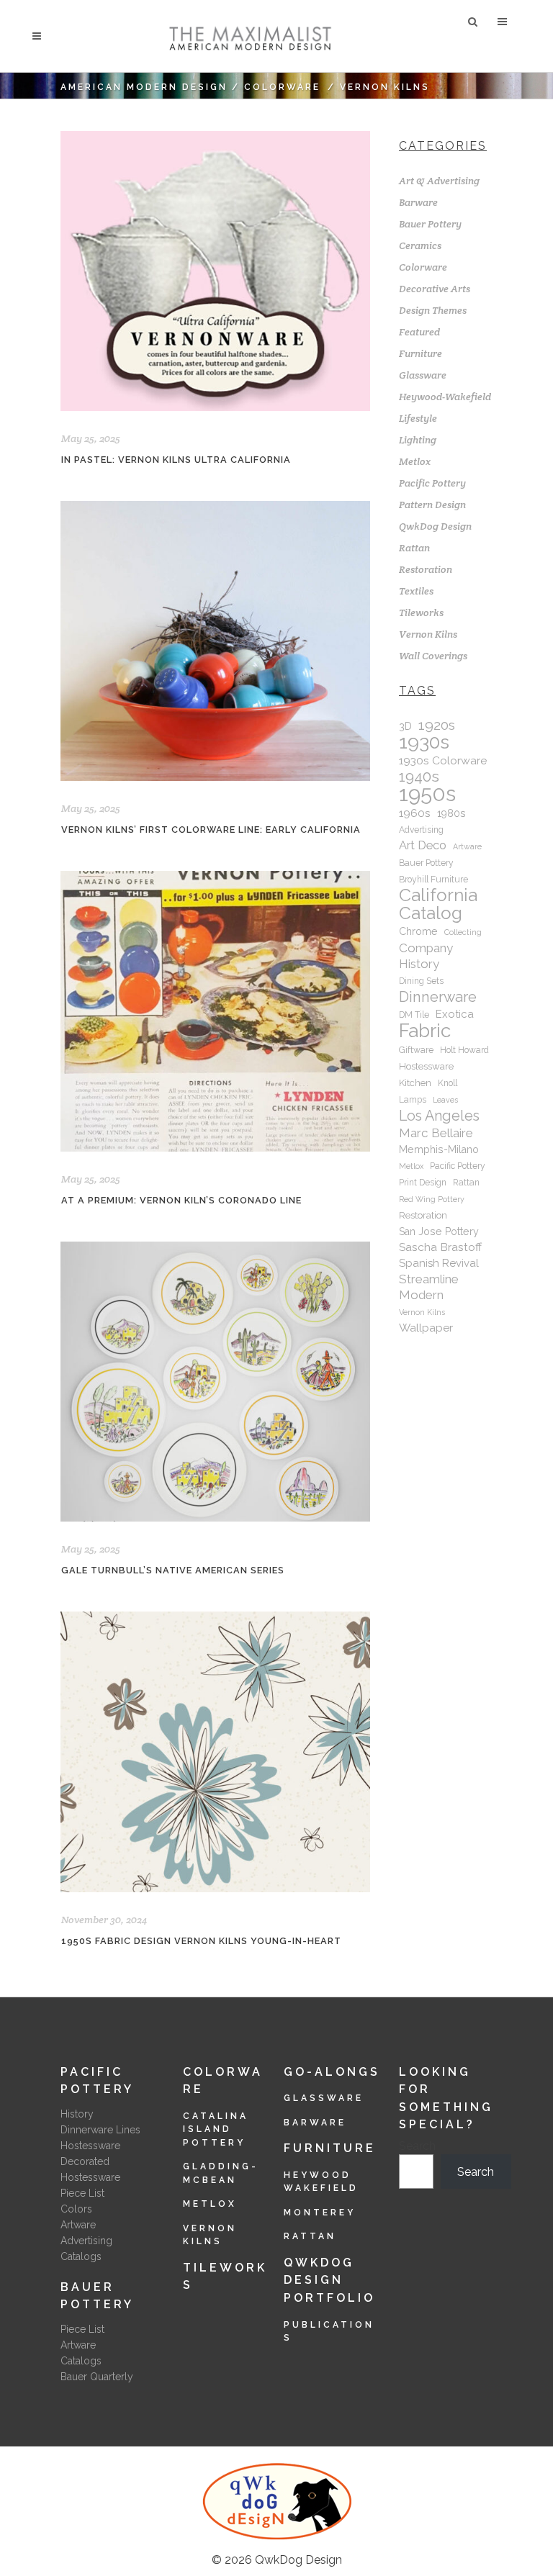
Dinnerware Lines (100, 2130)
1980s (451, 813)
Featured (419, 332)
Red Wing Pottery (432, 1199)
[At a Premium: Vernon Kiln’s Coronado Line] (215, 1011)
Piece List (82, 2193)
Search (417, 2146)
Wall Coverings (433, 656)
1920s (437, 726)
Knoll (448, 1083)
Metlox (415, 461)
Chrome (418, 931)
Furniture (421, 353)
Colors (76, 2209)
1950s (427, 794)
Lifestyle (418, 418)
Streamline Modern (429, 1287)
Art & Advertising (439, 181)
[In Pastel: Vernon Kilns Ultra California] (215, 271)
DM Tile (414, 1015)
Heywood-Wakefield (445, 397)
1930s (424, 742)
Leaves (445, 1100)
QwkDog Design (435, 526)
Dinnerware (438, 997)
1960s (415, 813)
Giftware (416, 1050)
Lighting (418, 440)
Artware (467, 846)
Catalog (431, 913)
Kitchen (415, 1083)
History (77, 2114)
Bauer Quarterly (97, 2377)
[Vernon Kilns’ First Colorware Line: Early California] (215, 641)
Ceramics (420, 245)
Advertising (421, 830)
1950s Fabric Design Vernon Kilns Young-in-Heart (201, 1941)
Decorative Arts (435, 289)
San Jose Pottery (439, 1231)
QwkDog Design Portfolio (329, 2280)
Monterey (320, 2213)
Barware (418, 202)
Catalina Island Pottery (216, 2129)
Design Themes (433, 310)
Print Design (423, 1183)
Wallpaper (426, 1328)
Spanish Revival (439, 1263)
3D (405, 726)
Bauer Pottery (430, 224)
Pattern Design (432, 505)
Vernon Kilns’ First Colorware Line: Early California (211, 830)
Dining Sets (421, 981)
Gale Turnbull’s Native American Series (173, 1570)
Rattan (414, 548)
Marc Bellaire (436, 1133)
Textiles (416, 591)
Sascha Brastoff (440, 1247)
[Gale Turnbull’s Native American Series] (215, 1382)
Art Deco (423, 845)
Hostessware (426, 1066)
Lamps (413, 1100)
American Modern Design (144, 87)
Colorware (282, 87)
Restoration (426, 569)
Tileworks (421, 613)
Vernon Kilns (428, 634)
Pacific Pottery (432, 483)
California (438, 895)
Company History (426, 956)
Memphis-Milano (439, 1149)
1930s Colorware (443, 760)
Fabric (425, 1031)
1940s (419, 777)
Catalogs (81, 2256)
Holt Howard (464, 1050)
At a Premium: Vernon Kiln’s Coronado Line (181, 1200)
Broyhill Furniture (433, 880)
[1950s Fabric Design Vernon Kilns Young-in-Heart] (215, 1752)
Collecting (463, 932)
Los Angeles (439, 1116)
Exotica (455, 1014)
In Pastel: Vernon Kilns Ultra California (176, 460)
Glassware (423, 375)
